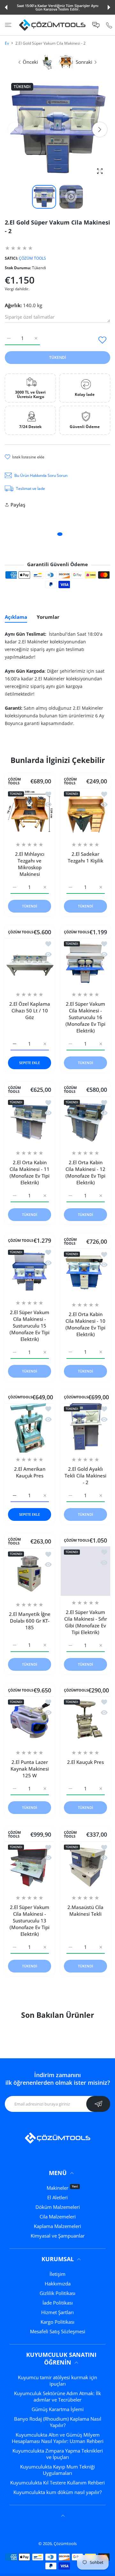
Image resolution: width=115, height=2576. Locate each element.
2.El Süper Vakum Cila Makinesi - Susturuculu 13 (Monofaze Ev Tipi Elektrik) (30, 1921)
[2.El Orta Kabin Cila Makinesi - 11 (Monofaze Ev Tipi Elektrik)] (30, 1121)
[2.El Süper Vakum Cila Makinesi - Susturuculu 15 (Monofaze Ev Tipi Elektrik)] (30, 1271)
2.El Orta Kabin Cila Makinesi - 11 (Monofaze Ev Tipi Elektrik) (30, 1172)
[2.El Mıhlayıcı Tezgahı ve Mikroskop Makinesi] (30, 813)
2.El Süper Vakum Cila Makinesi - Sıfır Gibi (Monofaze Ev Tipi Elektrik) (86, 1622)
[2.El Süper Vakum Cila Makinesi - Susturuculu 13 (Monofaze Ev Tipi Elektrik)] (30, 1866)
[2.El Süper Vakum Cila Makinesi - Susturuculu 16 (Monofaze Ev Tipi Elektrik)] (85, 963)
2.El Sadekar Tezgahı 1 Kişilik (85, 857)
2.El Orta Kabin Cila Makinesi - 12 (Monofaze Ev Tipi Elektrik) (85, 1172)
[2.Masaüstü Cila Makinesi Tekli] (85, 1866)
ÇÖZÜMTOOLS (20, 1397)
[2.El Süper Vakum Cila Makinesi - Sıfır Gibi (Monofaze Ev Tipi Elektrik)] (85, 1571)
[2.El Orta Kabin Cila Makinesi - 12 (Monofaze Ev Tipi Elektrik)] (85, 1121)
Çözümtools (65, 2543)
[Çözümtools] (52, 25)
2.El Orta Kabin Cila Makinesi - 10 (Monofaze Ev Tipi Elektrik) (85, 1324)
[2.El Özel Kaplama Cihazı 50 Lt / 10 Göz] (30, 963)
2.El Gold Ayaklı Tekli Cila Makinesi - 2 (85, 1476)
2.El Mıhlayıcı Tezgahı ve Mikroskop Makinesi (30, 864)
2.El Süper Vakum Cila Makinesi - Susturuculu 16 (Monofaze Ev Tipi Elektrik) (85, 1017)
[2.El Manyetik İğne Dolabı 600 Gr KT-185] (30, 1573)
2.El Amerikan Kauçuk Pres (30, 1472)
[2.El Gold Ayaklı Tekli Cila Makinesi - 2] (85, 1428)
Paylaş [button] (18, 505)
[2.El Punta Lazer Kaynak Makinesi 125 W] (30, 1721)
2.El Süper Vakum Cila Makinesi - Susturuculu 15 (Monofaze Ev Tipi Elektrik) (30, 1326)
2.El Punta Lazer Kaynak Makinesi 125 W (30, 1769)
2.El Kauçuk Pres (85, 1762)
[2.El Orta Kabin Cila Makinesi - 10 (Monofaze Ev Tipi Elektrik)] (85, 1273)
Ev (7, 43)
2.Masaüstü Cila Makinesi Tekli (85, 1910)
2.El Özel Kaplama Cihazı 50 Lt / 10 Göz (30, 1010)
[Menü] (8, 25)
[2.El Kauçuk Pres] (85, 1721)
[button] (6, 7)
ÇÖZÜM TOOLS (32, 258)
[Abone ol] (98, 2104)
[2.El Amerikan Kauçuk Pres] (30, 1428)
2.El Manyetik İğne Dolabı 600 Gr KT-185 (30, 1621)
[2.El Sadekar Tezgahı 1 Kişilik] (85, 813)
